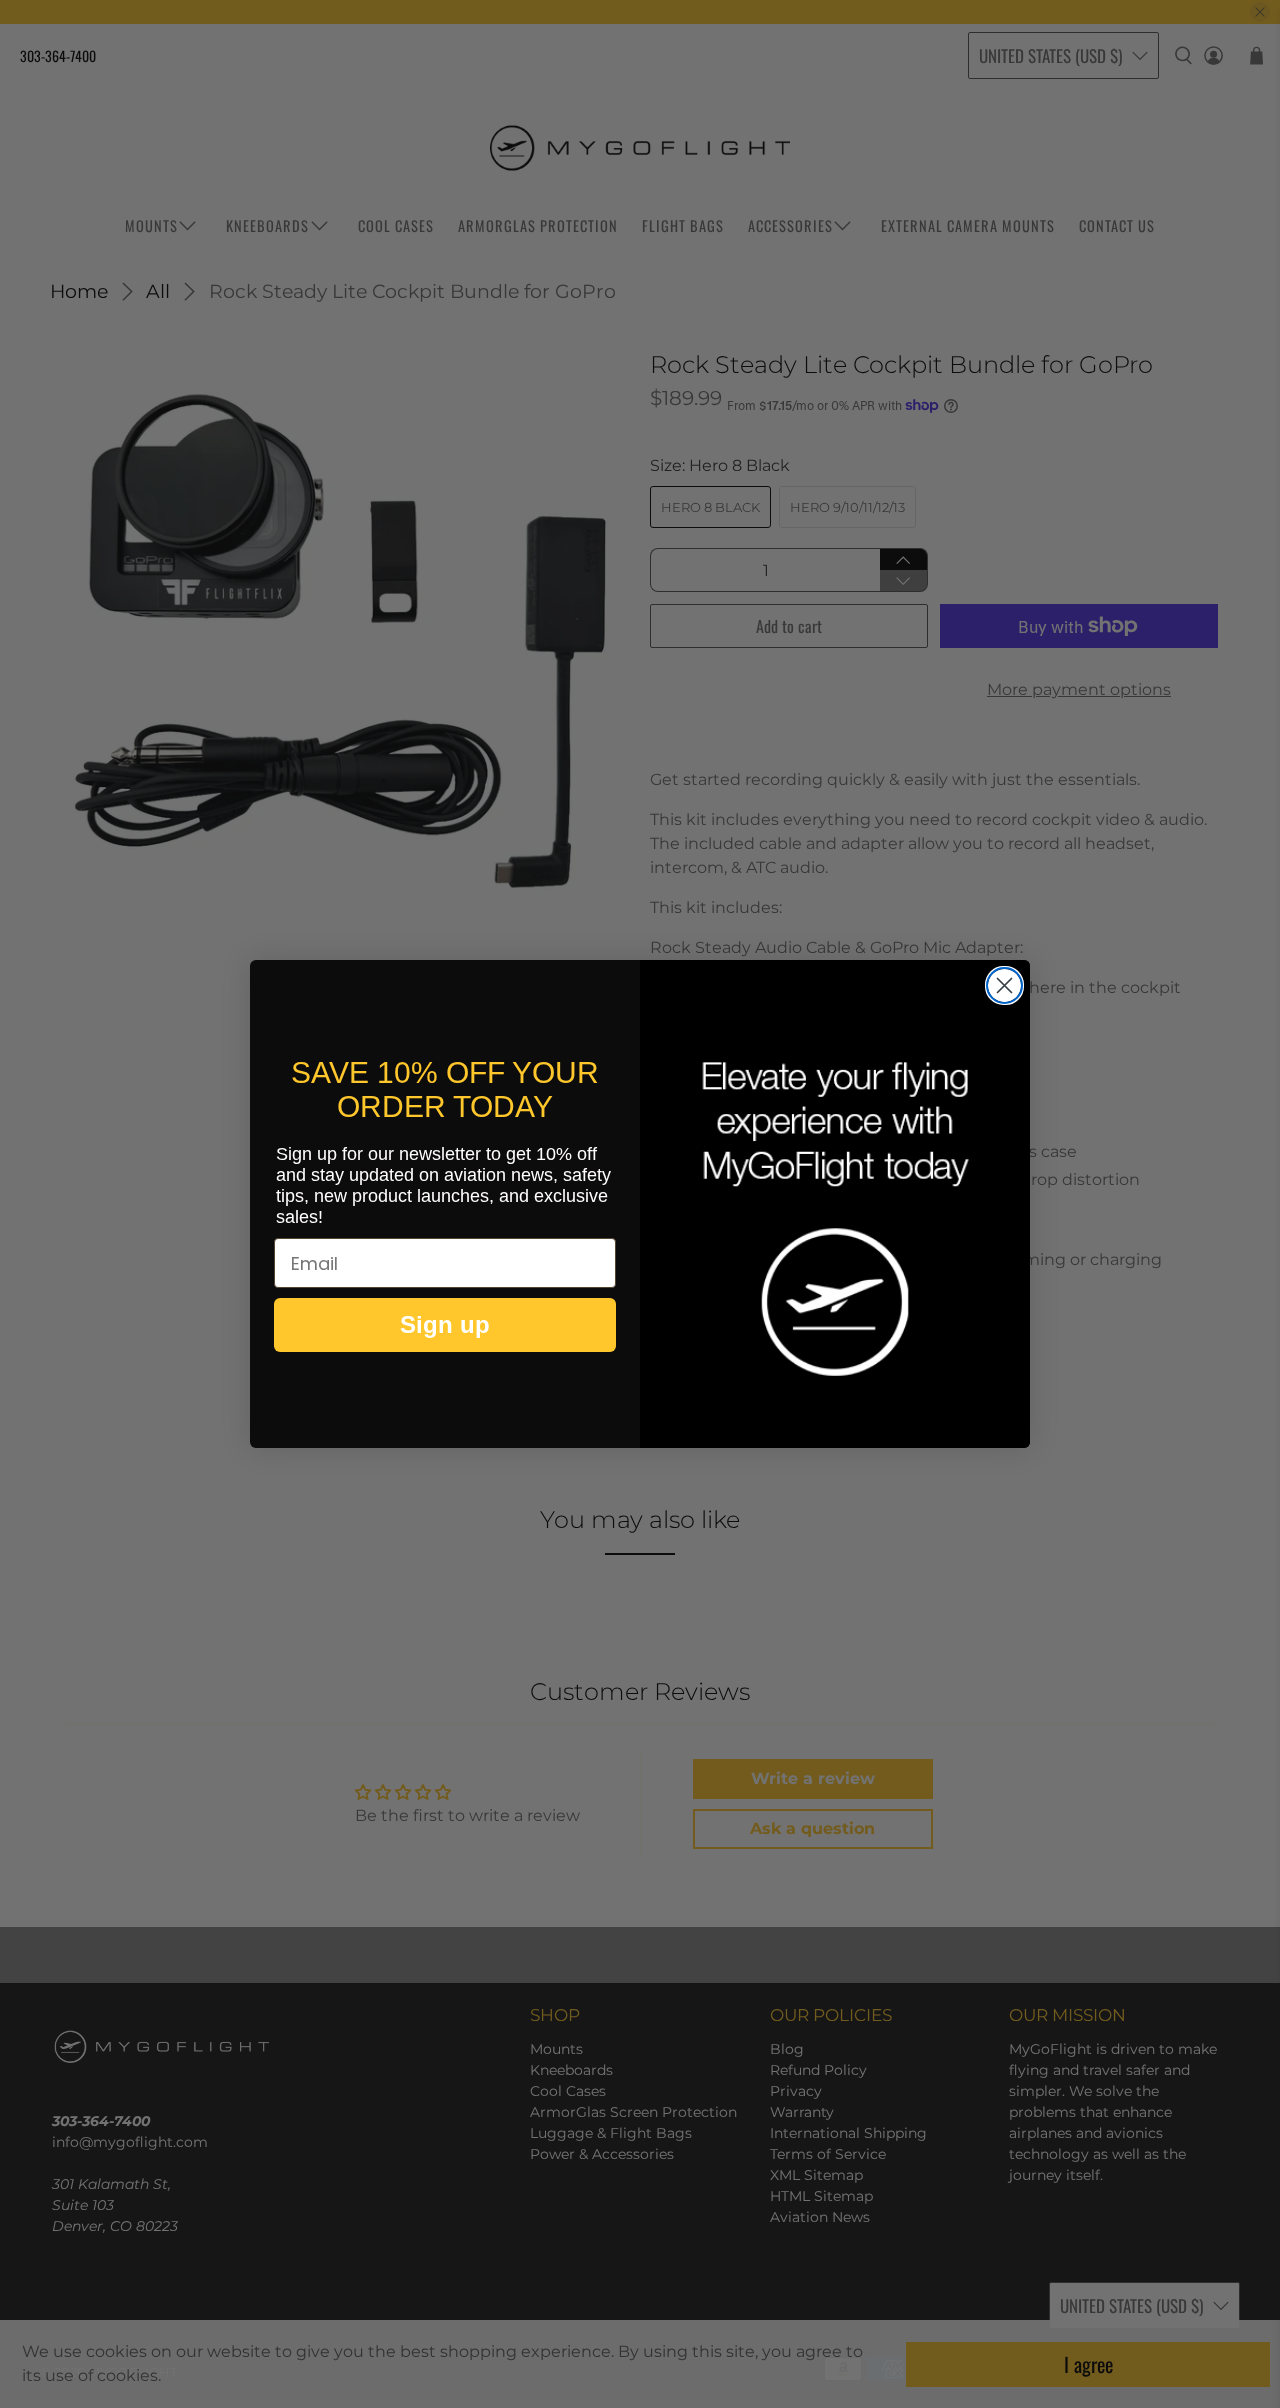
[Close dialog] (1004, 985)
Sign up (445, 1324)
